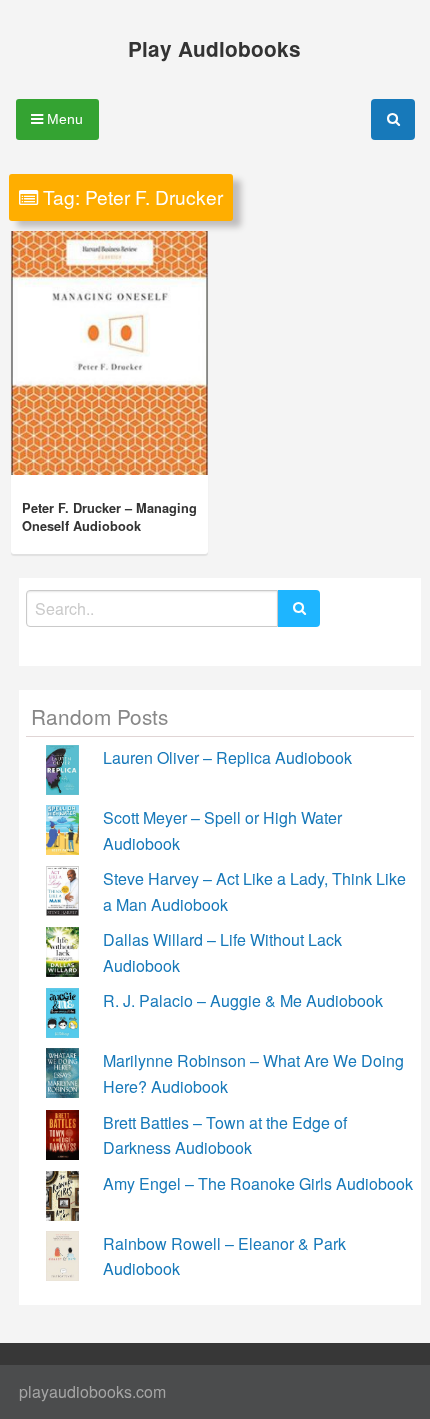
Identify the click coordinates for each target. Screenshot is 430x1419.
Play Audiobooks (214, 48)
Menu (63, 119)
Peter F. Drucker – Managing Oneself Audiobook (109, 517)
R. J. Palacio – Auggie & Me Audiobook (243, 1000)
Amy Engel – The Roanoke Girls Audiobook (258, 1183)
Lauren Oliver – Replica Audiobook (227, 757)
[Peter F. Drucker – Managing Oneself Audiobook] (109, 352)
